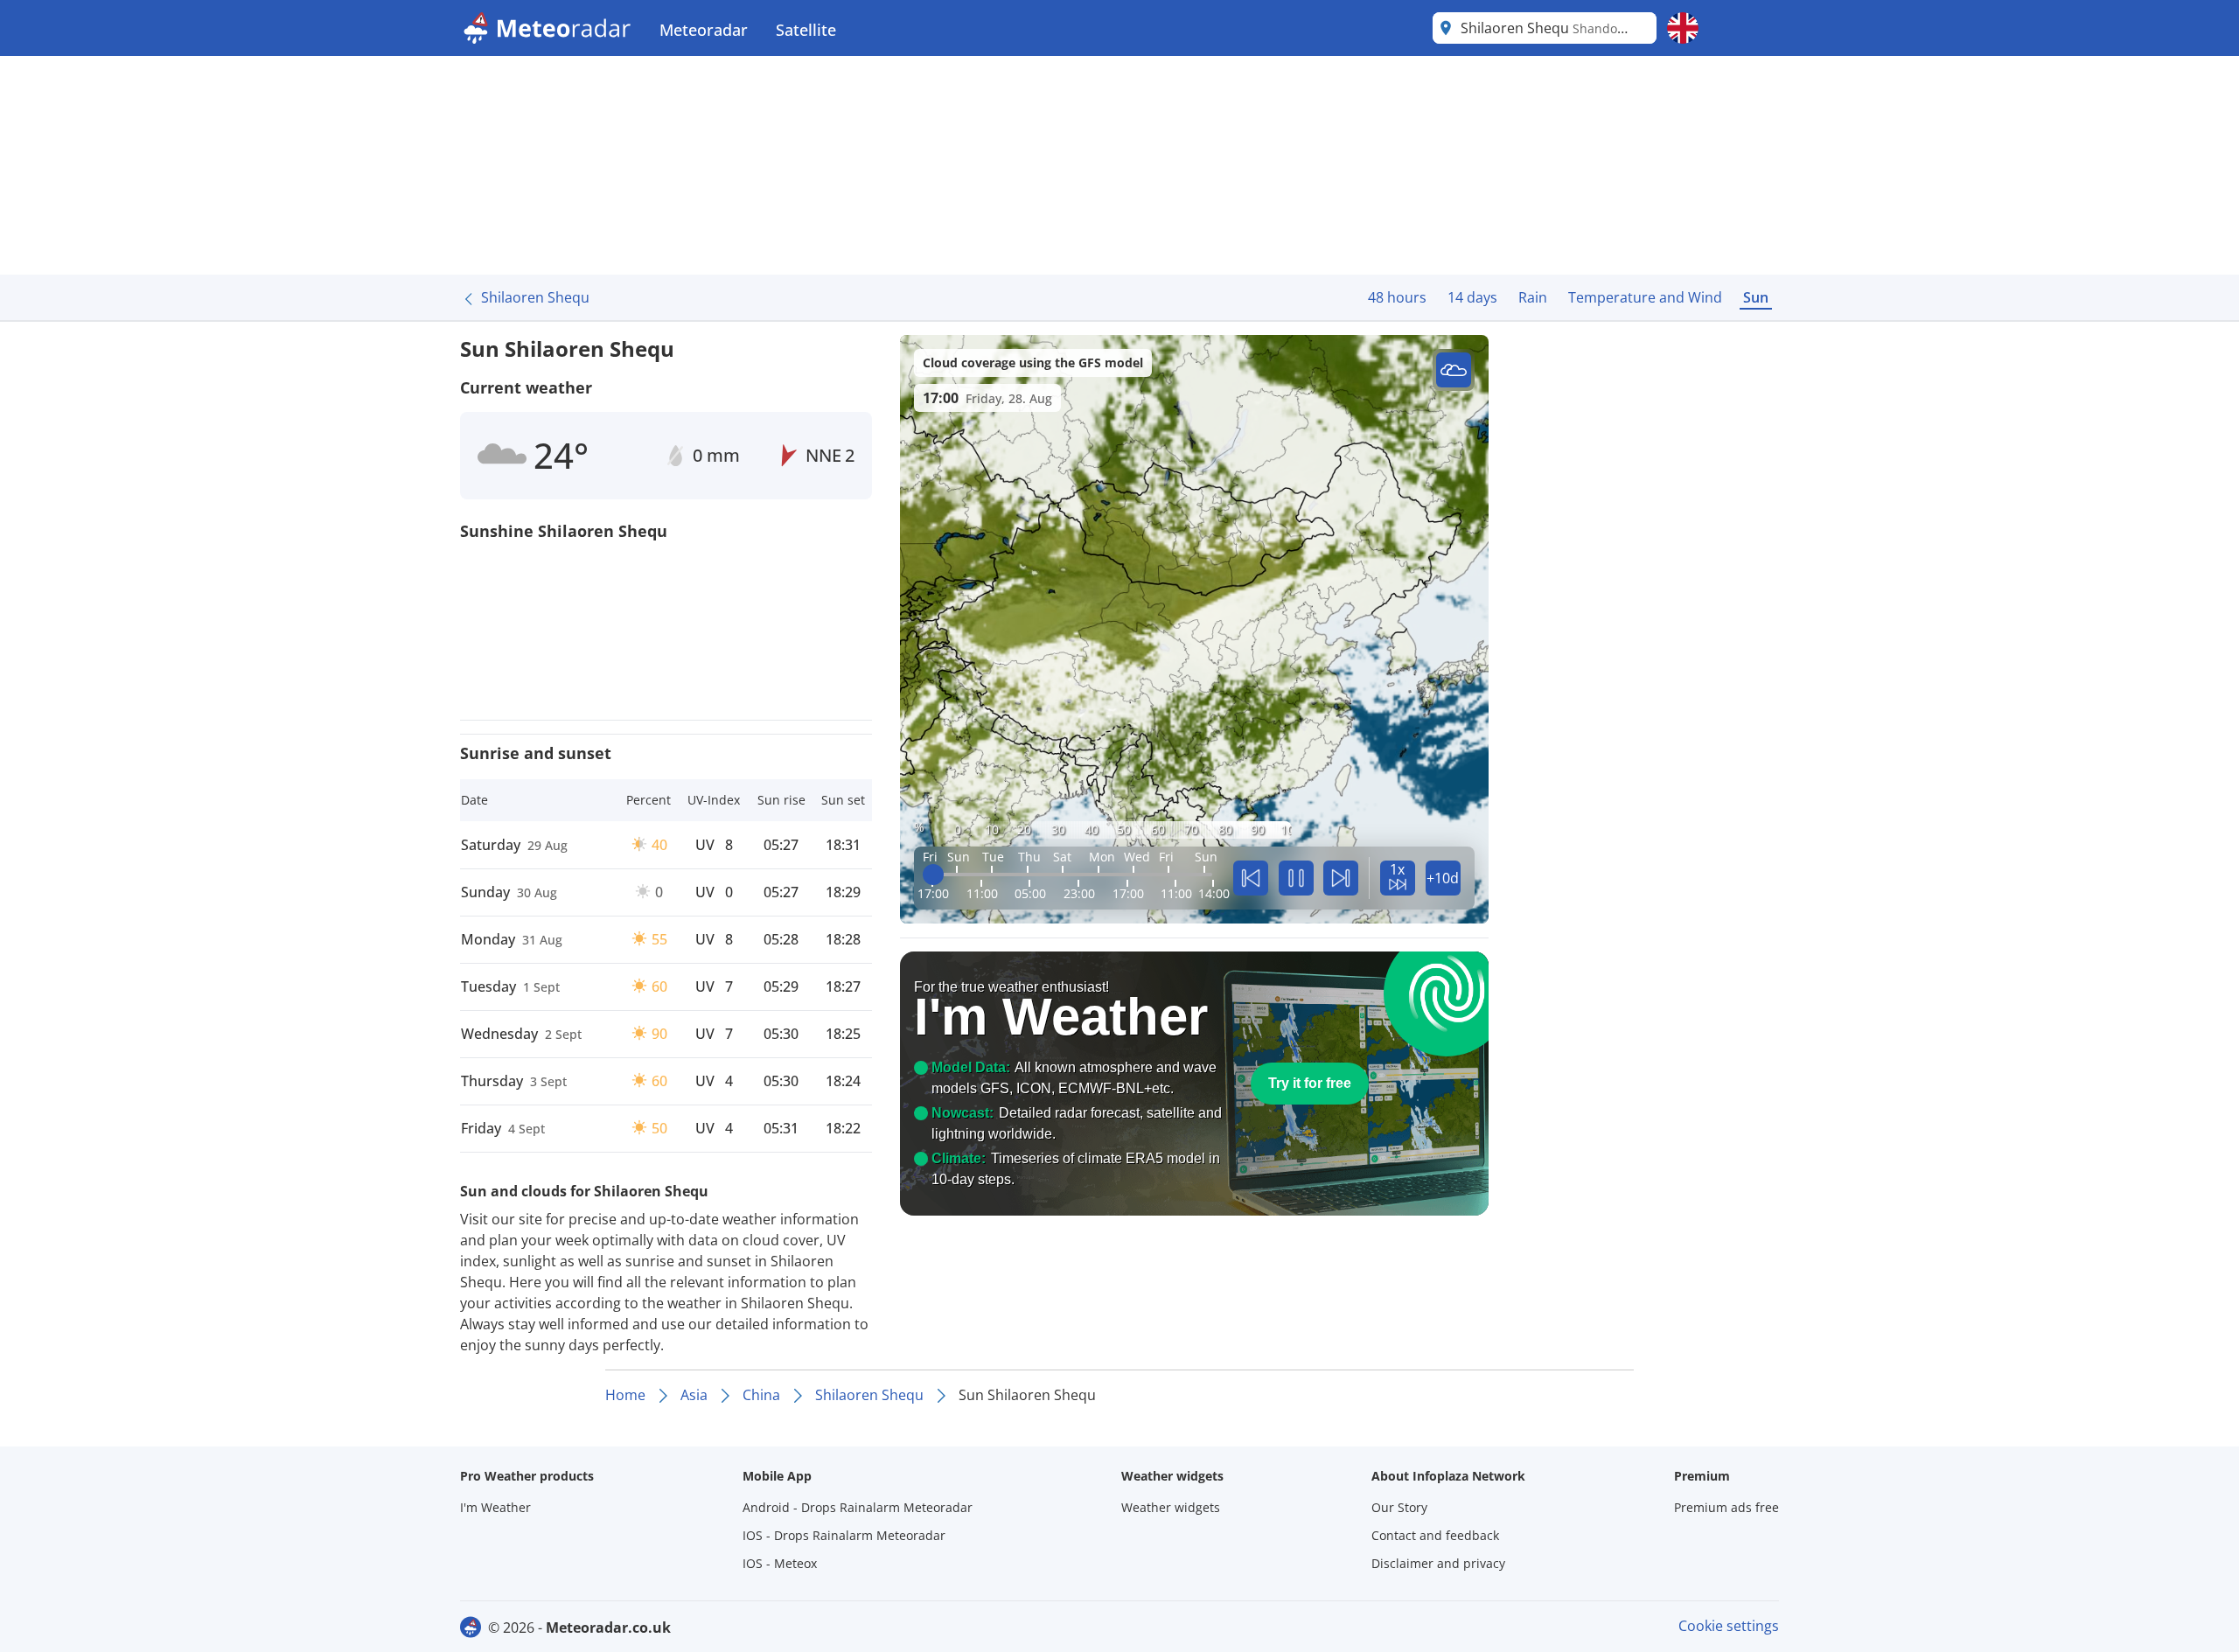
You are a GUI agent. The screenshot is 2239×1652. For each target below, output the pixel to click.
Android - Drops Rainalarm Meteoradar (858, 1507)
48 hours (1397, 297)
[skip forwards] (1341, 878)
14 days (1472, 297)
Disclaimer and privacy (1438, 1563)
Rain (1533, 297)
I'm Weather (495, 1507)
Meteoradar (704, 30)
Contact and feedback (1435, 1535)
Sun (1756, 297)
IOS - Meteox (780, 1563)
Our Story (1399, 1507)
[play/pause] (1296, 878)
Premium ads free (1726, 1507)
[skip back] (1251, 878)
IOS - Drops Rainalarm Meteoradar (844, 1535)
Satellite (806, 30)
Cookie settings (1729, 1626)
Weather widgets (1171, 1507)
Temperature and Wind (1645, 297)
